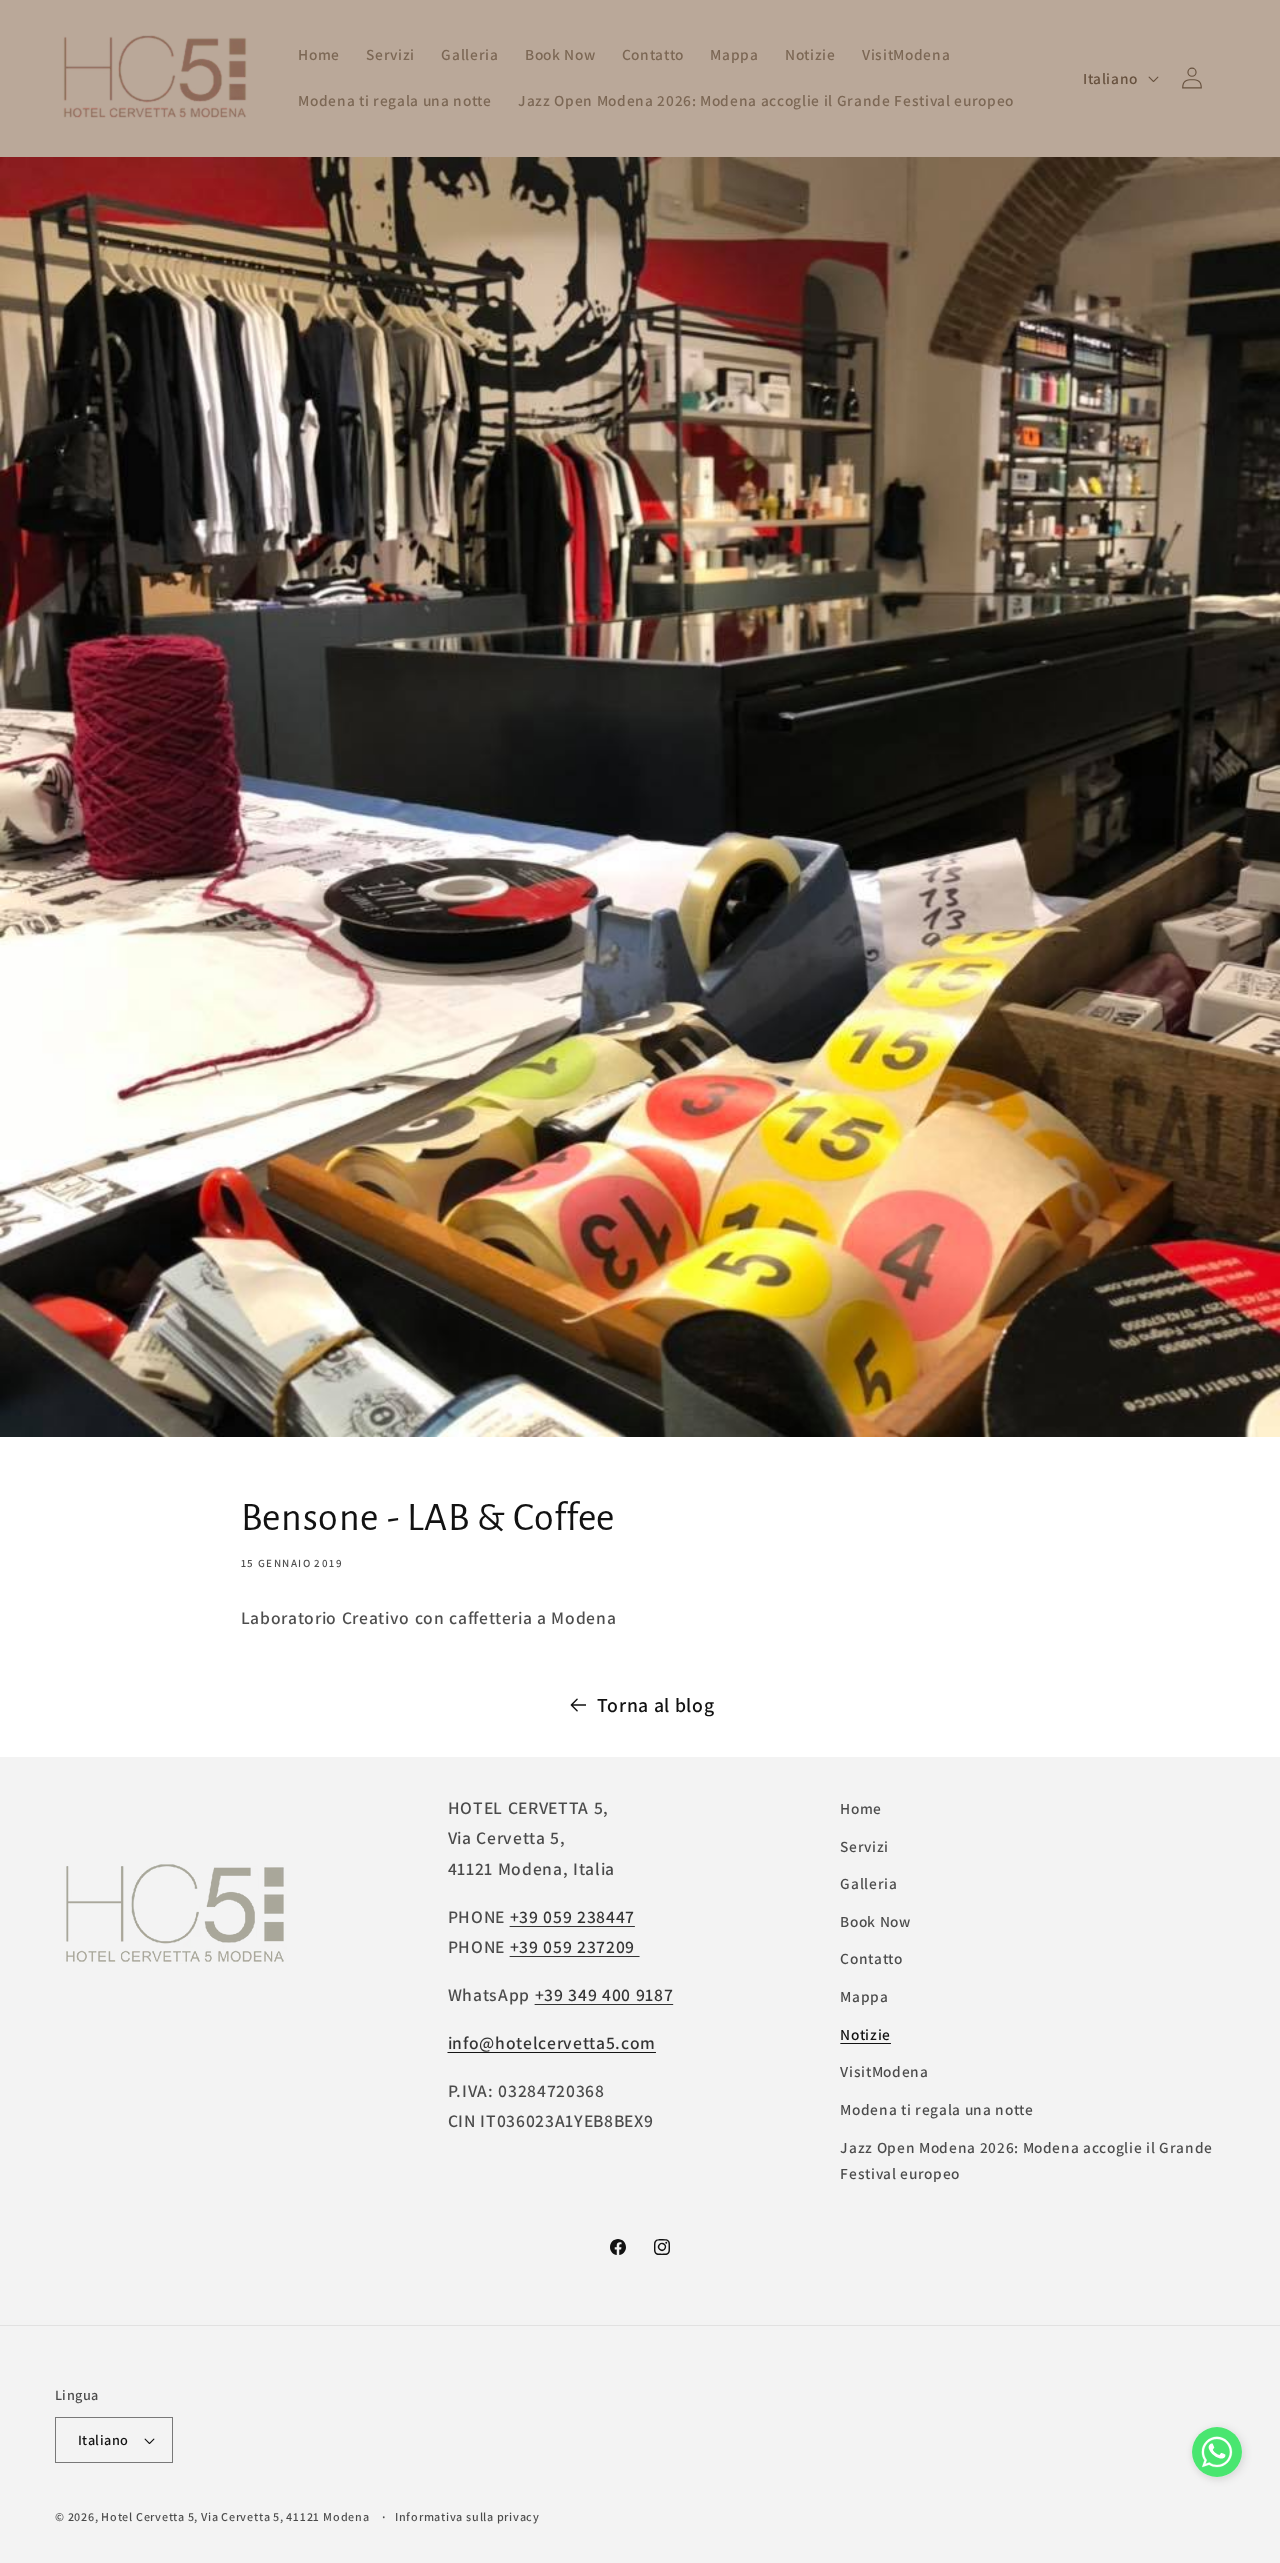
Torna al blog (656, 1705)
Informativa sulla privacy (467, 2516)
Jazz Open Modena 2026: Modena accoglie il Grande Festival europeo (1026, 2160)
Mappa (864, 1996)
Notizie (865, 2034)
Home (861, 1808)
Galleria (868, 1883)
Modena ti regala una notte (936, 2109)
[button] (1217, 2456)
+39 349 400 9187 (604, 1994)
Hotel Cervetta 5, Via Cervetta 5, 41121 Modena (235, 2516)
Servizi (864, 1846)
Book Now (875, 1921)
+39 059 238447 (572, 1916)
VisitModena (884, 2072)
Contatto (871, 1959)
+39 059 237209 (575, 1946)
